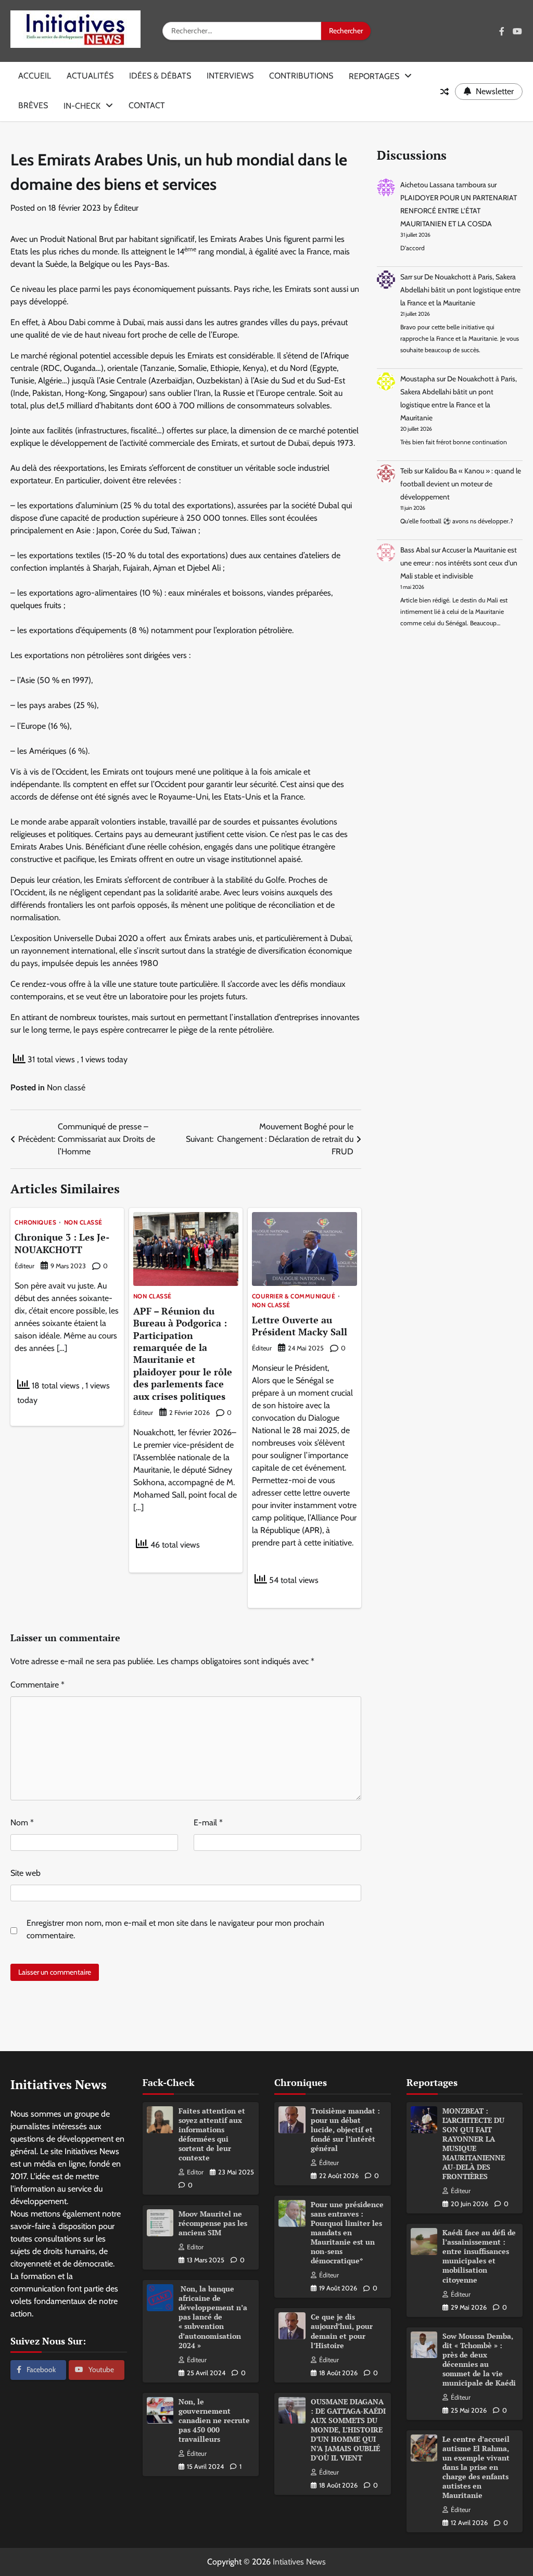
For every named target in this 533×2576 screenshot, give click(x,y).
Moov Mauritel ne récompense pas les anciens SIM (213, 2223)
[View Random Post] (445, 92)
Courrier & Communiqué (294, 1297)
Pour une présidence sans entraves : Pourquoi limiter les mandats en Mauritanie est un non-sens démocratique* (347, 2233)
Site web (26, 1873)
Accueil (35, 76)
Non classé (66, 1087)
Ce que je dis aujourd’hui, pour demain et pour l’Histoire (342, 2331)
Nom (22, 1822)
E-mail (208, 1822)
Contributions (301, 76)
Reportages (374, 76)
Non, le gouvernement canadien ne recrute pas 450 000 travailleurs (214, 2420)
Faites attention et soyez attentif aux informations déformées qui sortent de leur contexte (212, 2134)
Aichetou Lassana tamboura (443, 185)
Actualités (90, 76)
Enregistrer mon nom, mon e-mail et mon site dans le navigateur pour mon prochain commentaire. (175, 1929)
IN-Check (82, 106)
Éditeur (126, 208)
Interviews (230, 76)
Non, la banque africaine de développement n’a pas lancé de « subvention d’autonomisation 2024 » (213, 2317)
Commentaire (37, 1685)
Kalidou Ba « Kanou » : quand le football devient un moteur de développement (461, 484)
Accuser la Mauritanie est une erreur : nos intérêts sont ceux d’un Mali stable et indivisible (459, 563)
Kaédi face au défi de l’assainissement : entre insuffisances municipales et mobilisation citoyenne (479, 2256)
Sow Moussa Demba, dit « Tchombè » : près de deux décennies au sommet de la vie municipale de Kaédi (479, 2360)
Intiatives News (299, 2562)
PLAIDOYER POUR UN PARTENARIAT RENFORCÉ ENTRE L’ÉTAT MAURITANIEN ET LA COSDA (459, 211)
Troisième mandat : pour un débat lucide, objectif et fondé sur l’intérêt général (345, 2130)
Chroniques (35, 1223)
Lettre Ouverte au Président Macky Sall (300, 1326)
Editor (195, 2172)
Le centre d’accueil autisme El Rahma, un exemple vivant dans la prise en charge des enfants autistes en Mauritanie (476, 2467)
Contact (147, 105)
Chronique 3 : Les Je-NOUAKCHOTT (62, 1243)
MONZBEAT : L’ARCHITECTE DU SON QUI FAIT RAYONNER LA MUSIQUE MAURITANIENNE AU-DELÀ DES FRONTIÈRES (474, 2144)
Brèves (33, 105)
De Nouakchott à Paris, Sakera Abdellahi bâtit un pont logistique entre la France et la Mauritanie (460, 290)
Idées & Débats (160, 76)
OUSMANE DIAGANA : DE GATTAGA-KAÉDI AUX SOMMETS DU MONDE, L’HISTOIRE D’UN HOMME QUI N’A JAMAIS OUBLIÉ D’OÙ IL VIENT (348, 2430)
